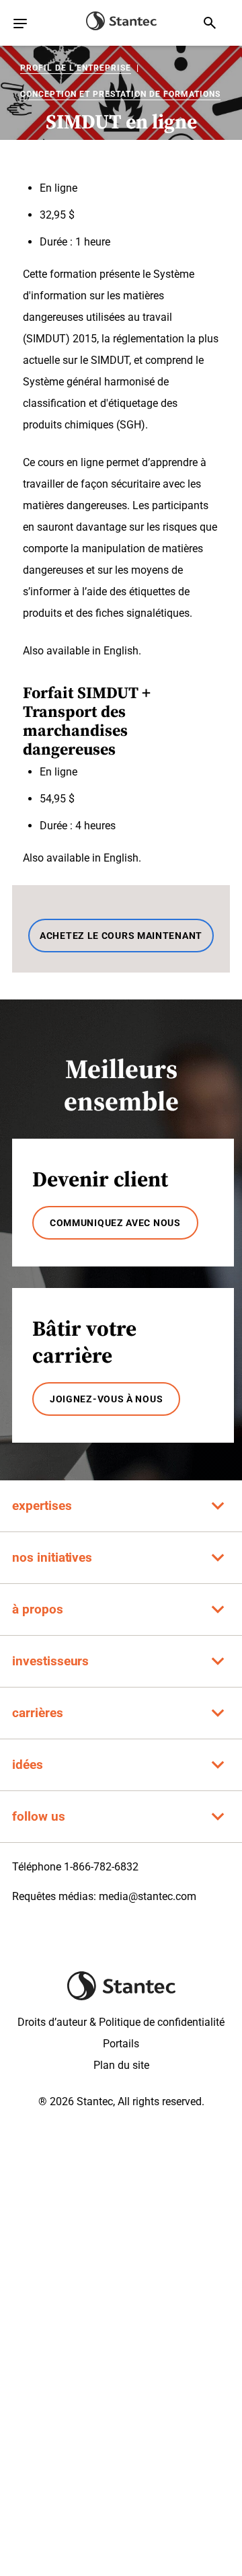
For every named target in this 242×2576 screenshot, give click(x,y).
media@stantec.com (148, 1896)
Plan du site (121, 2065)
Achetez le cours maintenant (121, 936)
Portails (121, 2044)
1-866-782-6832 (101, 1867)
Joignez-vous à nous (106, 1399)
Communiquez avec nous (115, 1223)
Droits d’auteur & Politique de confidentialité (121, 2022)
